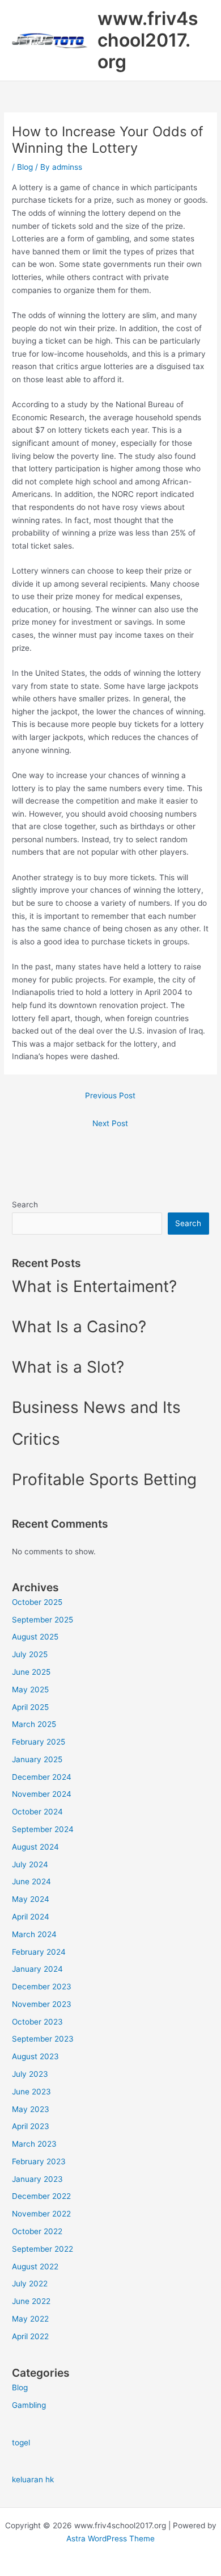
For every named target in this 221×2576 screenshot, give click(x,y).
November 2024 (42, 1794)
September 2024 (43, 1829)
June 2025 (31, 1672)
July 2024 (30, 1864)
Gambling (29, 2405)
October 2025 (37, 1602)
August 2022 (35, 2266)
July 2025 (30, 1654)
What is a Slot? (68, 1367)
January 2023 (37, 2179)
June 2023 (31, 2092)
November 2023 (42, 2004)
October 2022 (37, 2231)
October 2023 (37, 2022)
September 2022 (42, 2249)
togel (21, 2443)
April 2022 (30, 2336)
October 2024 (37, 1812)
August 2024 (35, 1847)
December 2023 (42, 1987)
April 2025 (30, 1707)
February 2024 (39, 1952)
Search (25, 1205)
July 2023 (30, 2074)
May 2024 (31, 1899)
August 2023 (35, 2056)
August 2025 (35, 1637)
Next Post (110, 1123)
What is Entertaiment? (94, 1286)
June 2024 (31, 1881)
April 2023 (31, 2126)
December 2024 (42, 1777)
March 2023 (34, 2144)
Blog (25, 167)
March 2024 (34, 1934)
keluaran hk (33, 2479)
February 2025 (39, 1742)
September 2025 (42, 1620)
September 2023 (43, 2039)
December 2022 (41, 2196)
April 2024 (31, 1917)
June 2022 (31, 2301)
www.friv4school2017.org (148, 40)
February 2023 (39, 2161)
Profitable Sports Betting (104, 1479)
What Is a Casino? (79, 1327)
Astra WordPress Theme (110, 2539)
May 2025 (30, 1690)
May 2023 (31, 2109)
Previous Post (110, 1095)
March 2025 (34, 1724)
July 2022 (30, 2284)
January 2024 (37, 1969)
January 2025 (37, 1759)
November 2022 (41, 2214)
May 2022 (30, 2319)
